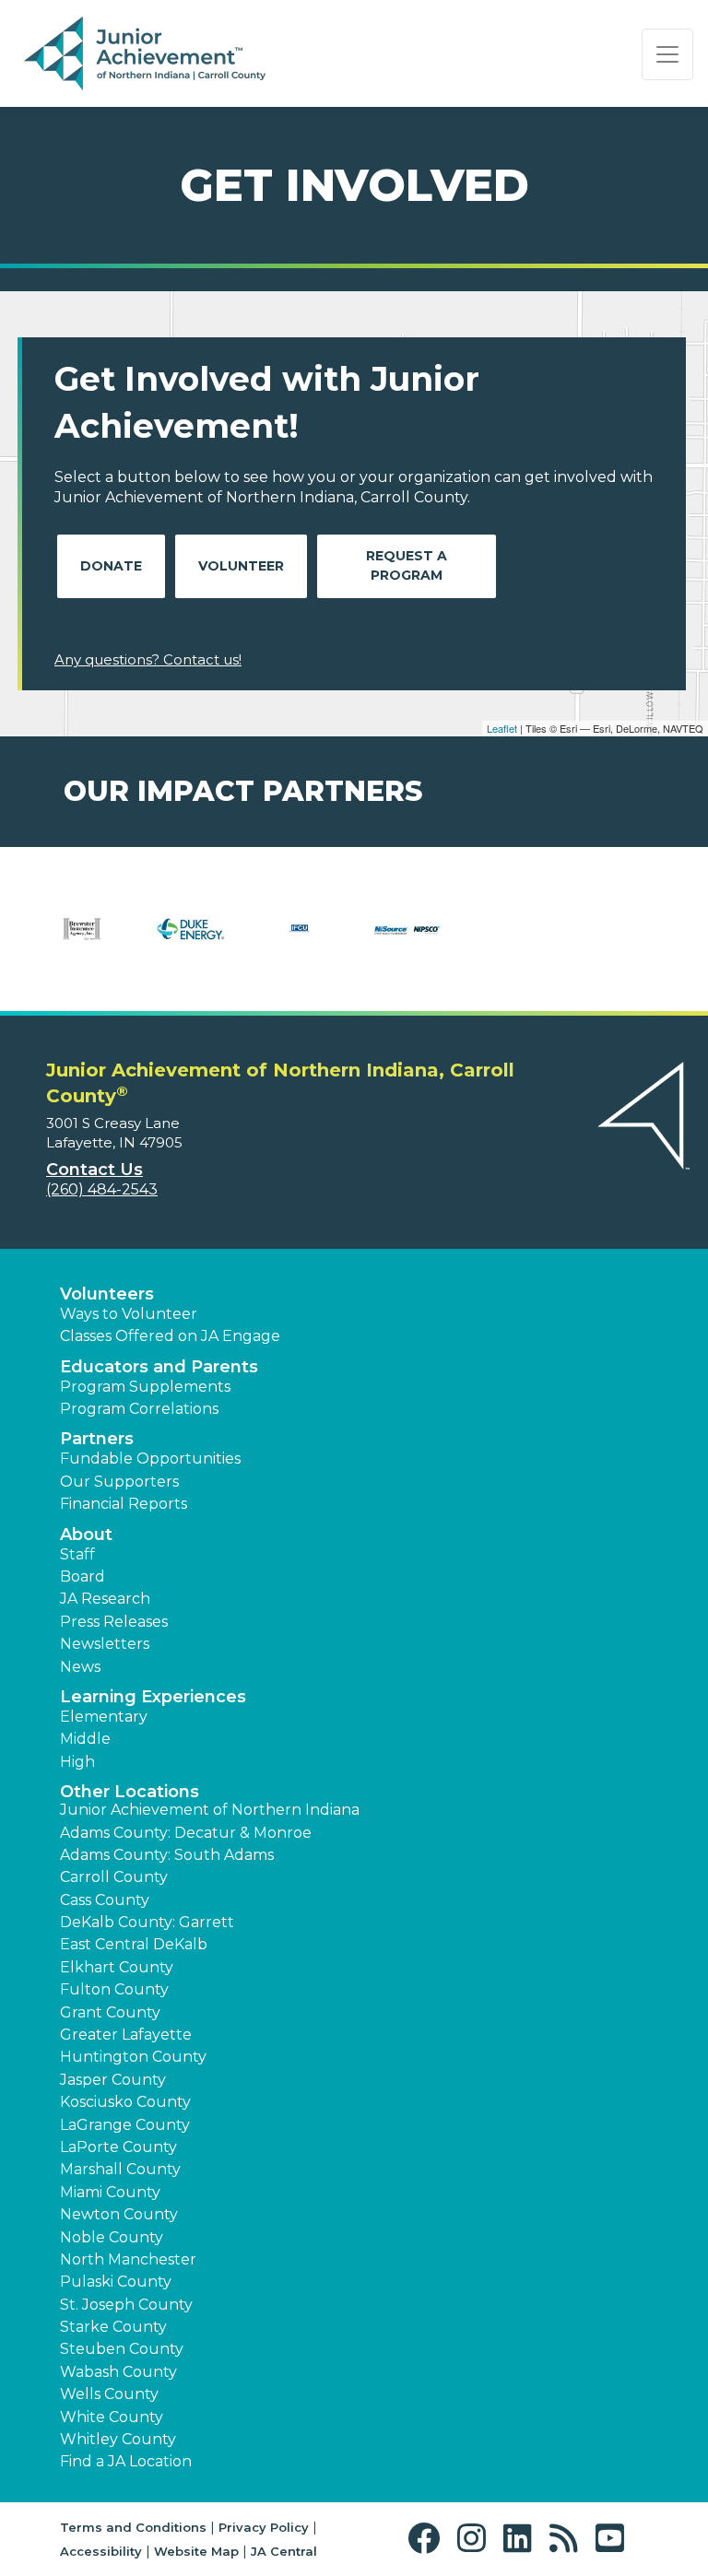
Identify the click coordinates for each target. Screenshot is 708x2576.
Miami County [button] (110, 2192)
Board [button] (83, 1576)
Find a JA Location (126, 2461)
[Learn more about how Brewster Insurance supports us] (82, 941)
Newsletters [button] (105, 1644)
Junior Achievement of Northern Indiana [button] (210, 1810)
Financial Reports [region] (124, 1504)
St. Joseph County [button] (126, 2305)
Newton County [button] (119, 2214)
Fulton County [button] (114, 1989)
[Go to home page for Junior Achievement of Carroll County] (145, 54)
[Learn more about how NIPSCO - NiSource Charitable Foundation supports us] (408, 941)
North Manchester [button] (128, 2259)
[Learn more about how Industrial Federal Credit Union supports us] (300, 941)
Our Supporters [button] (119, 1482)
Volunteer (241, 566)
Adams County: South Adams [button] (167, 1855)
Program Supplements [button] (145, 1387)
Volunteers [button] (107, 1294)
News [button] (80, 1667)
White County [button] (112, 2417)
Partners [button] (97, 1439)
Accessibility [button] (101, 2551)
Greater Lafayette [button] (126, 2035)
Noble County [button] (112, 2237)
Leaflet (502, 728)
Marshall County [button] (120, 2169)
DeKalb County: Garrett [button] (147, 1922)
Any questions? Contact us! (148, 659)
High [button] (77, 1762)
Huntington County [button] (133, 2057)
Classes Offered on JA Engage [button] (170, 1336)
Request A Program (407, 565)
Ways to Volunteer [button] (129, 1314)
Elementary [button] (104, 1717)
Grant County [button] (110, 2012)
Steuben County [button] (122, 2349)
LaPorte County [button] (118, 2147)
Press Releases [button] (114, 1622)
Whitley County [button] (118, 2439)
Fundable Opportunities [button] (150, 1459)
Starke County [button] (113, 2327)
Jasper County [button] (113, 2080)
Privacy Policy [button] (264, 2527)
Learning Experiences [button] (153, 1697)
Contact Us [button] (94, 1170)
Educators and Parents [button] (159, 1367)
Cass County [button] (105, 1900)
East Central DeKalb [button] (134, 1944)
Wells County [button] (109, 2394)
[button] (428, 2539)
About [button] (86, 1535)
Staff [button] (77, 1554)
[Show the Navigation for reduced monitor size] (667, 54)
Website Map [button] (196, 2551)
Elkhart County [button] (117, 1967)
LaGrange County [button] (125, 2125)
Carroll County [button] (114, 1877)
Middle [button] (85, 1739)
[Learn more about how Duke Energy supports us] (191, 941)
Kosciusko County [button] (125, 2102)
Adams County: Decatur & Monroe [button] (186, 1833)
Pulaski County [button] (116, 2282)
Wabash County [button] (118, 2372)
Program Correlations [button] (139, 1409)
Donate (111, 566)
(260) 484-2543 (102, 1189)
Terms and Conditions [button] (133, 2527)
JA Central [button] (284, 2551)
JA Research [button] (105, 1599)
